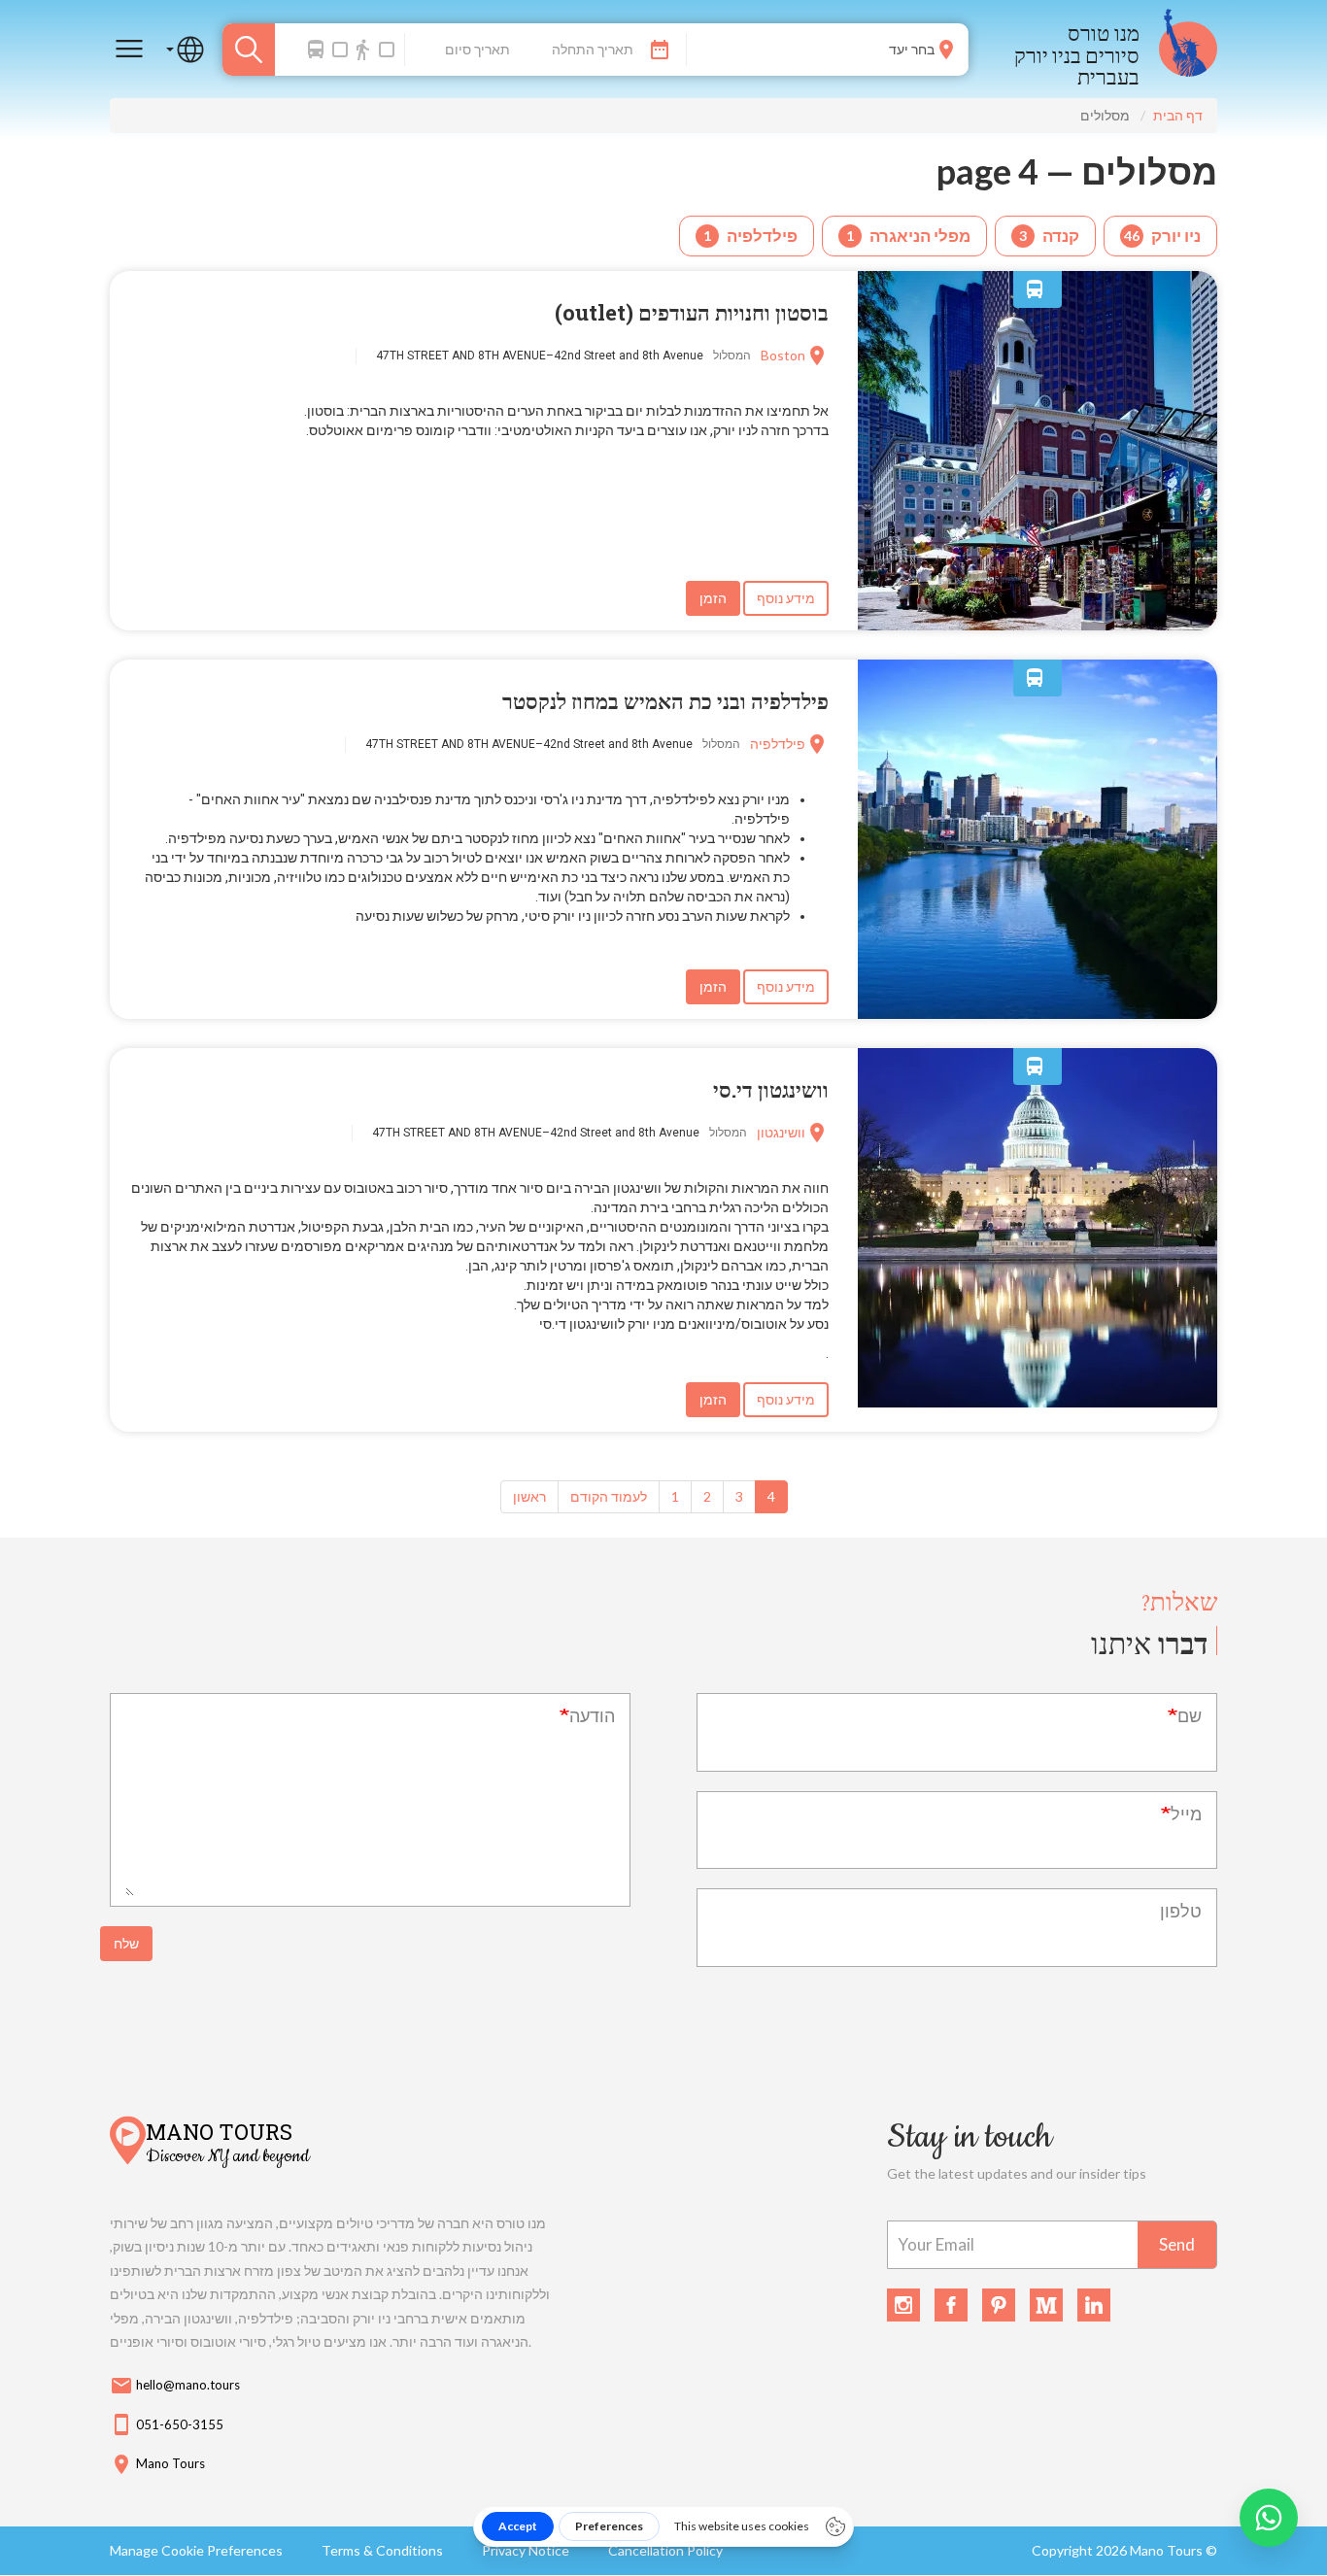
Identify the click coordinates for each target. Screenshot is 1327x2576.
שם (1190, 1715)
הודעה (592, 1715)
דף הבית (1178, 115)
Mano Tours (219, 2130)
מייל (1186, 1813)
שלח (126, 1943)
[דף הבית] (1188, 49)
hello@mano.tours (175, 2386)
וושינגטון (781, 1132)
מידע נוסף (786, 598)
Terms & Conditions (382, 2550)
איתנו (1149, 1643)
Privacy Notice (526, 2550)
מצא (249, 50)
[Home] (128, 2143)
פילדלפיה (778, 744)
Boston (783, 355)
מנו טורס (1104, 33)
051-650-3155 (167, 2424)
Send (1177, 2244)
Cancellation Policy (665, 2550)
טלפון (1181, 1911)
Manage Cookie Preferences (196, 2550)
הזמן (713, 598)
